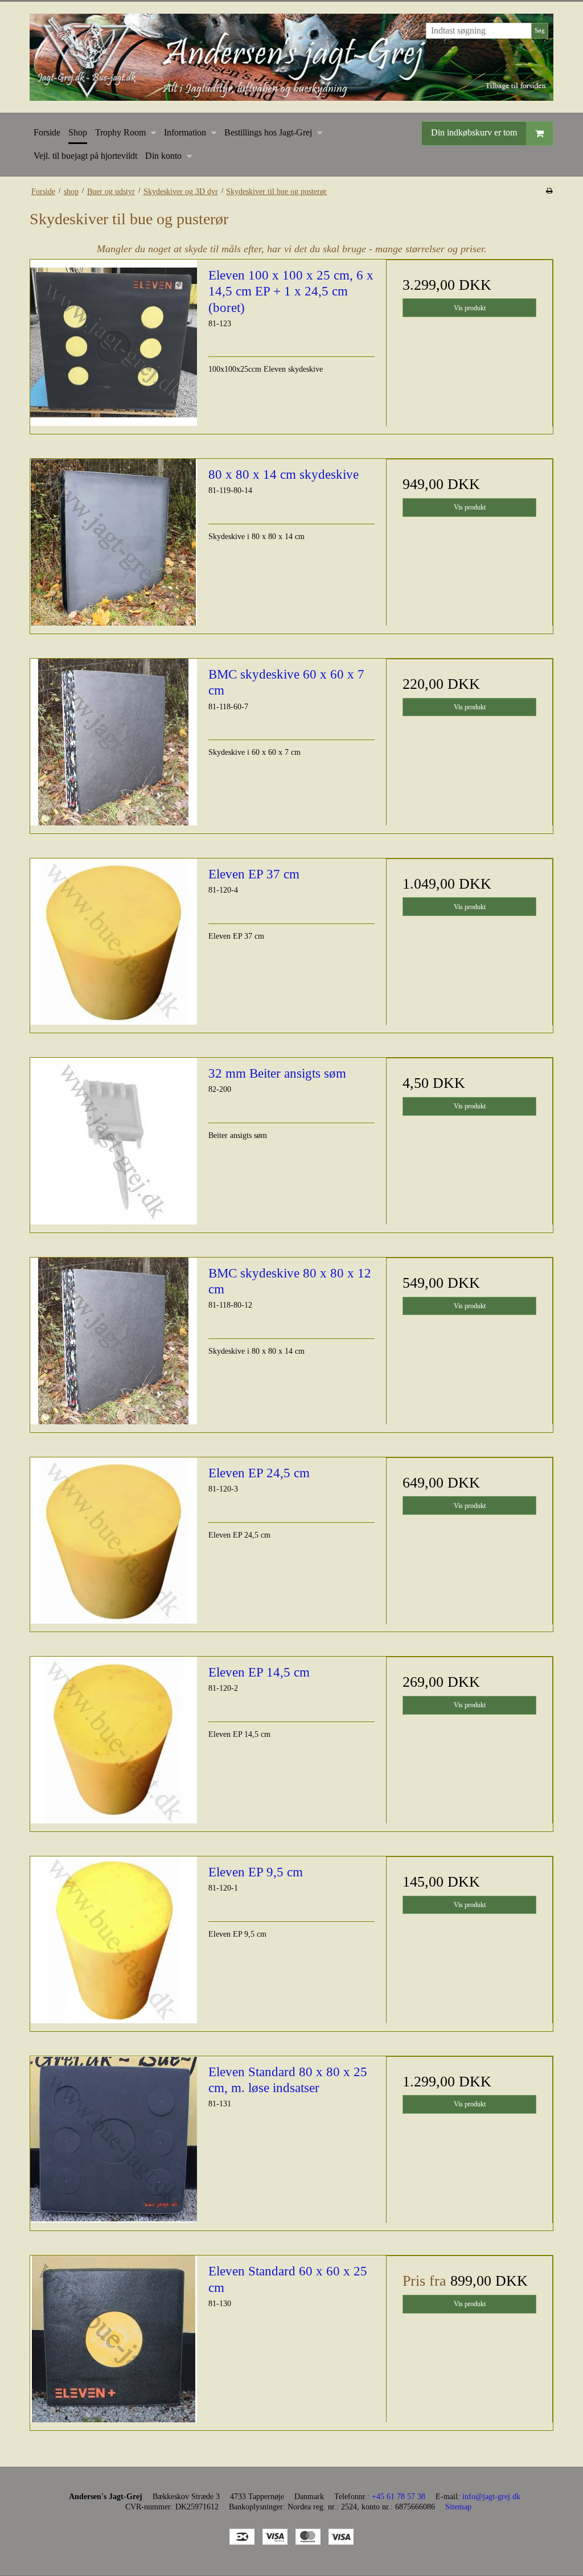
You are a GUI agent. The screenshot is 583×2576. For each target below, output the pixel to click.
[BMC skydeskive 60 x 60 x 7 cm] (114, 742)
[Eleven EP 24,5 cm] (114, 1541)
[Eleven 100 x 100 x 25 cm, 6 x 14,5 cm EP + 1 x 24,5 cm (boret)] (114, 343)
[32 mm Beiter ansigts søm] (114, 1141)
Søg (540, 30)
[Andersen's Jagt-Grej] (291, 57)
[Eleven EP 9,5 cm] (114, 1940)
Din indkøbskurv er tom (474, 132)
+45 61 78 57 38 (399, 2497)
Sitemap (458, 2507)
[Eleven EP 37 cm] (114, 942)
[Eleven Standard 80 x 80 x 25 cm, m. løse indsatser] (114, 2140)
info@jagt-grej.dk (491, 2497)
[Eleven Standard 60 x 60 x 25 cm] (114, 2339)
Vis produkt (470, 308)
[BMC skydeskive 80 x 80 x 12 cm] (114, 1341)
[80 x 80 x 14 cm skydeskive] (114, 542)
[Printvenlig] (549, 191)
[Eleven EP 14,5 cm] (114, 1740)
